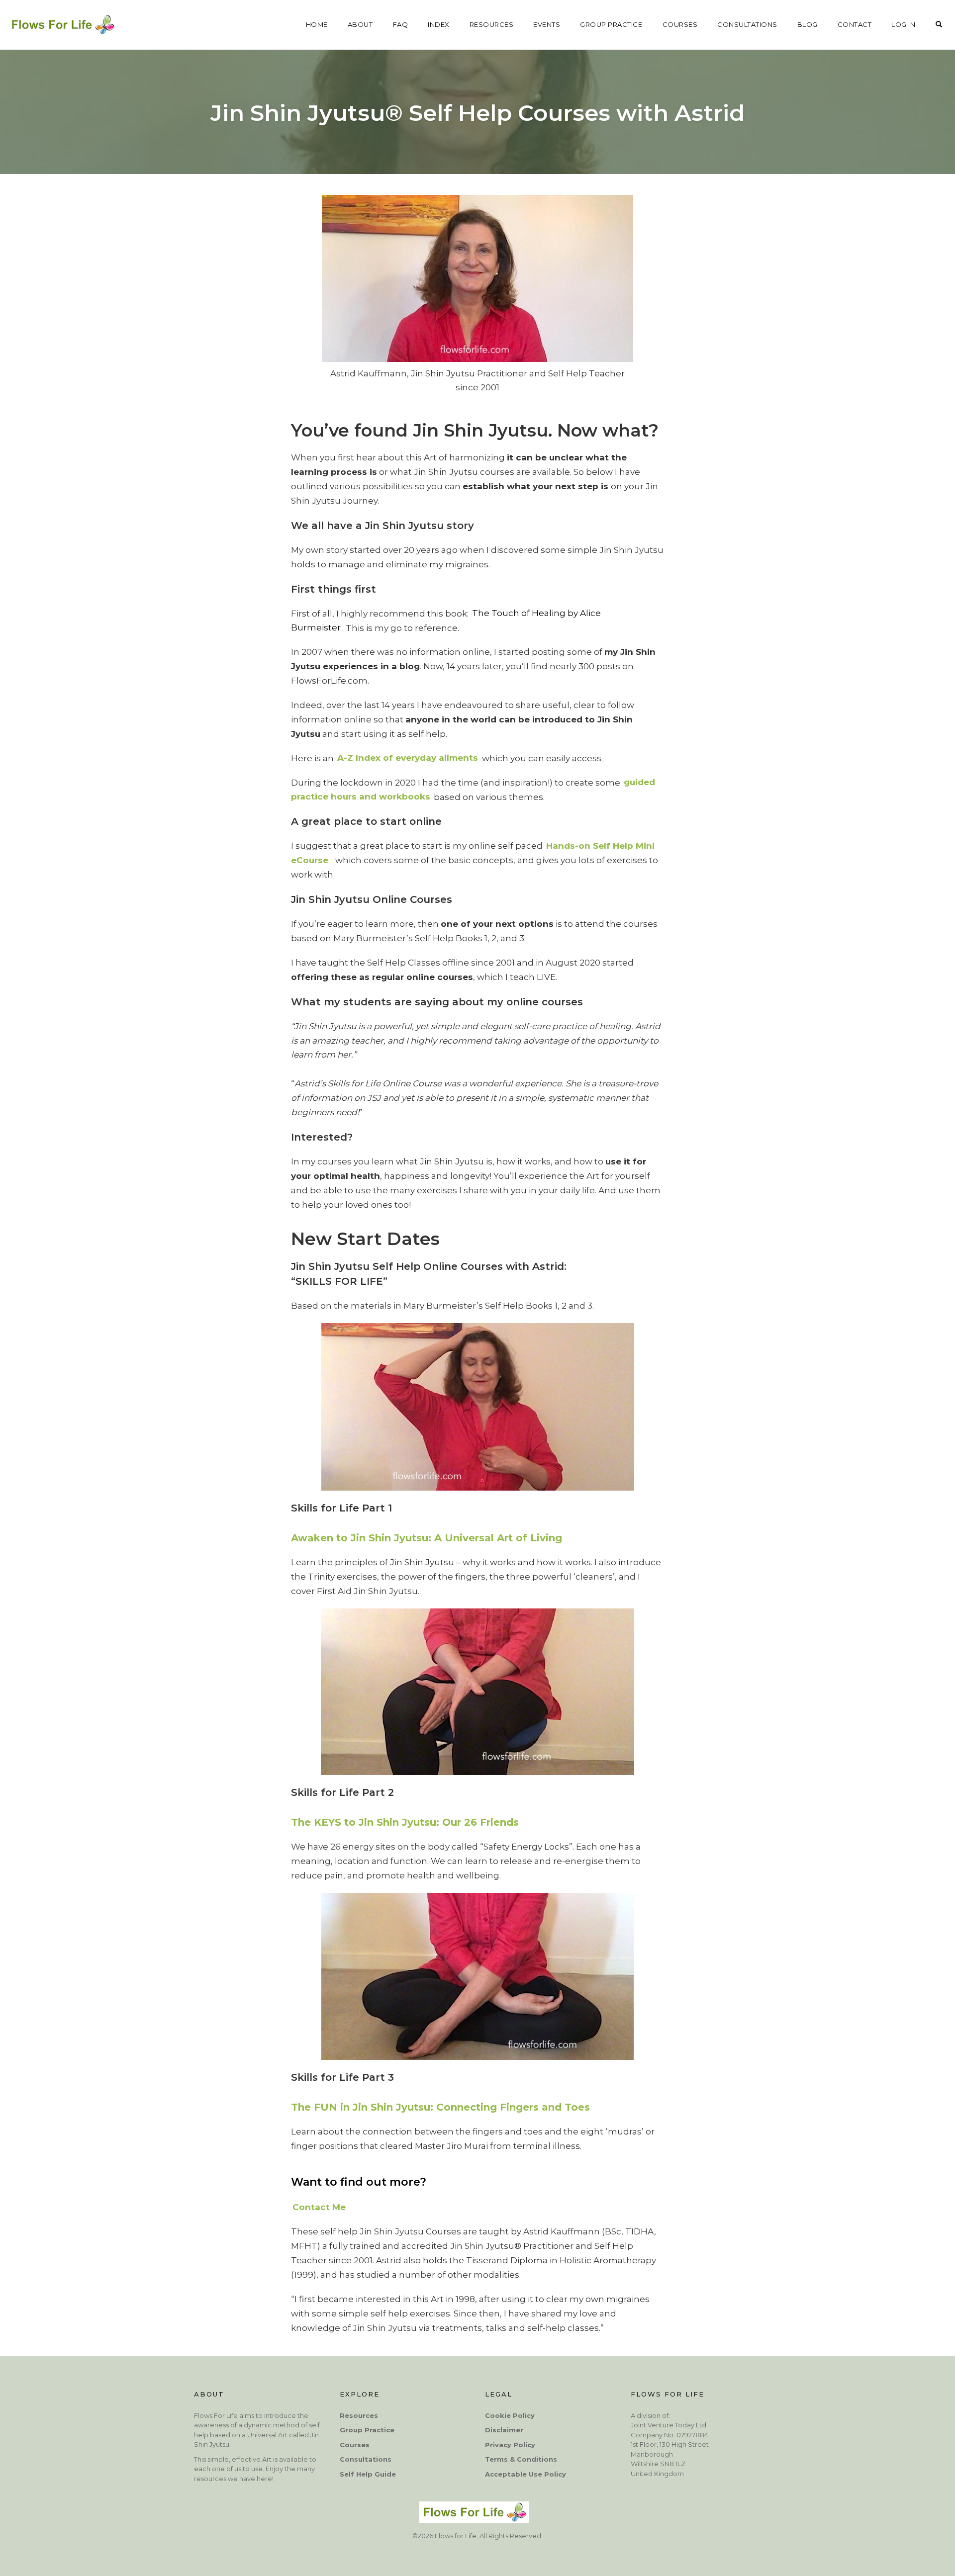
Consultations (366, 2459)
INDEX (439, 24)
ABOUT (360, 24)
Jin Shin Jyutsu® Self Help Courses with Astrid (477, 113)
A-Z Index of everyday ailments (408, 758)
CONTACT (855, 24)
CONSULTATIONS (747, 24)
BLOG (808, 24)
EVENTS (547, 24)
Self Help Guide (368, 2474)
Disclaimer (504, 2430)
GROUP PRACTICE (611, 24)
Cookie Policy (510, 2415)
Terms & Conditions (521, 2459)
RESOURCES (492, 24)
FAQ (401, 24)
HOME (317, 24)
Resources (359, 2415)
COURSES (680, 24)
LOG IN (903, 24)
